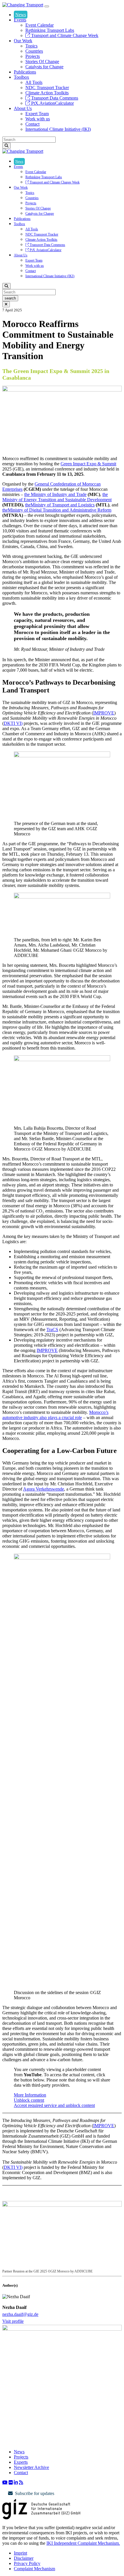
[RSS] (21, 2482)
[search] (6, 146)
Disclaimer (24, 2558)
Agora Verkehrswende (44, 1489)
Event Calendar (40, 25)
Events (20, 20)
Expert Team (37, 114)
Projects (33, 56)
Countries (34, 51)
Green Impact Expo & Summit (88, 464)
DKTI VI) (13, 723)
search (10, 298)
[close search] (6, 304)
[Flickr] (11, 2482)
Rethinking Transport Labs (50, 30)
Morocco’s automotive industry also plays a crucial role (55, 1415)
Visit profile (13, 2321)
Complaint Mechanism (34, 2569)
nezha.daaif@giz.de (20, 2314)
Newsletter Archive (31, 2467)
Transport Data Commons (54, 98)
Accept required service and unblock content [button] (54, 2105)
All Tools (34, 82)
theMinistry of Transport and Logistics (60, 505)
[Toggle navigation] (47, 6)
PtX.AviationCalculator (52, 103)
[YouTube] (5, 2482)
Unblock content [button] (29, 2100)
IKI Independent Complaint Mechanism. (83, 2543)
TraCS (52, 1330)
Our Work (23, 41)
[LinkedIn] (16, 2482)
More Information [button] (30, 2095)
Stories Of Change (42, 61)
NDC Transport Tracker (47, 88)
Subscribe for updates (35, 2493)
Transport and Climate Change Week (64, 35)
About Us (23, 108)
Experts (21, 2462)
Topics (31, 46)
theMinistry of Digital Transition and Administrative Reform (57, 510)
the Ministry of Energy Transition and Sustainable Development (57, 497)
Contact (32, 124)
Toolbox (21, 77)
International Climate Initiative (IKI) (58, 129)
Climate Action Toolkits (47, 93)
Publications (25, 72)
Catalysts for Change (44, 67)
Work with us (38, 119)
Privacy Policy (27, 2563)
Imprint (20, 2553)
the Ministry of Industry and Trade (55, 494)
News (21, 15)
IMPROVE (104, 713)
